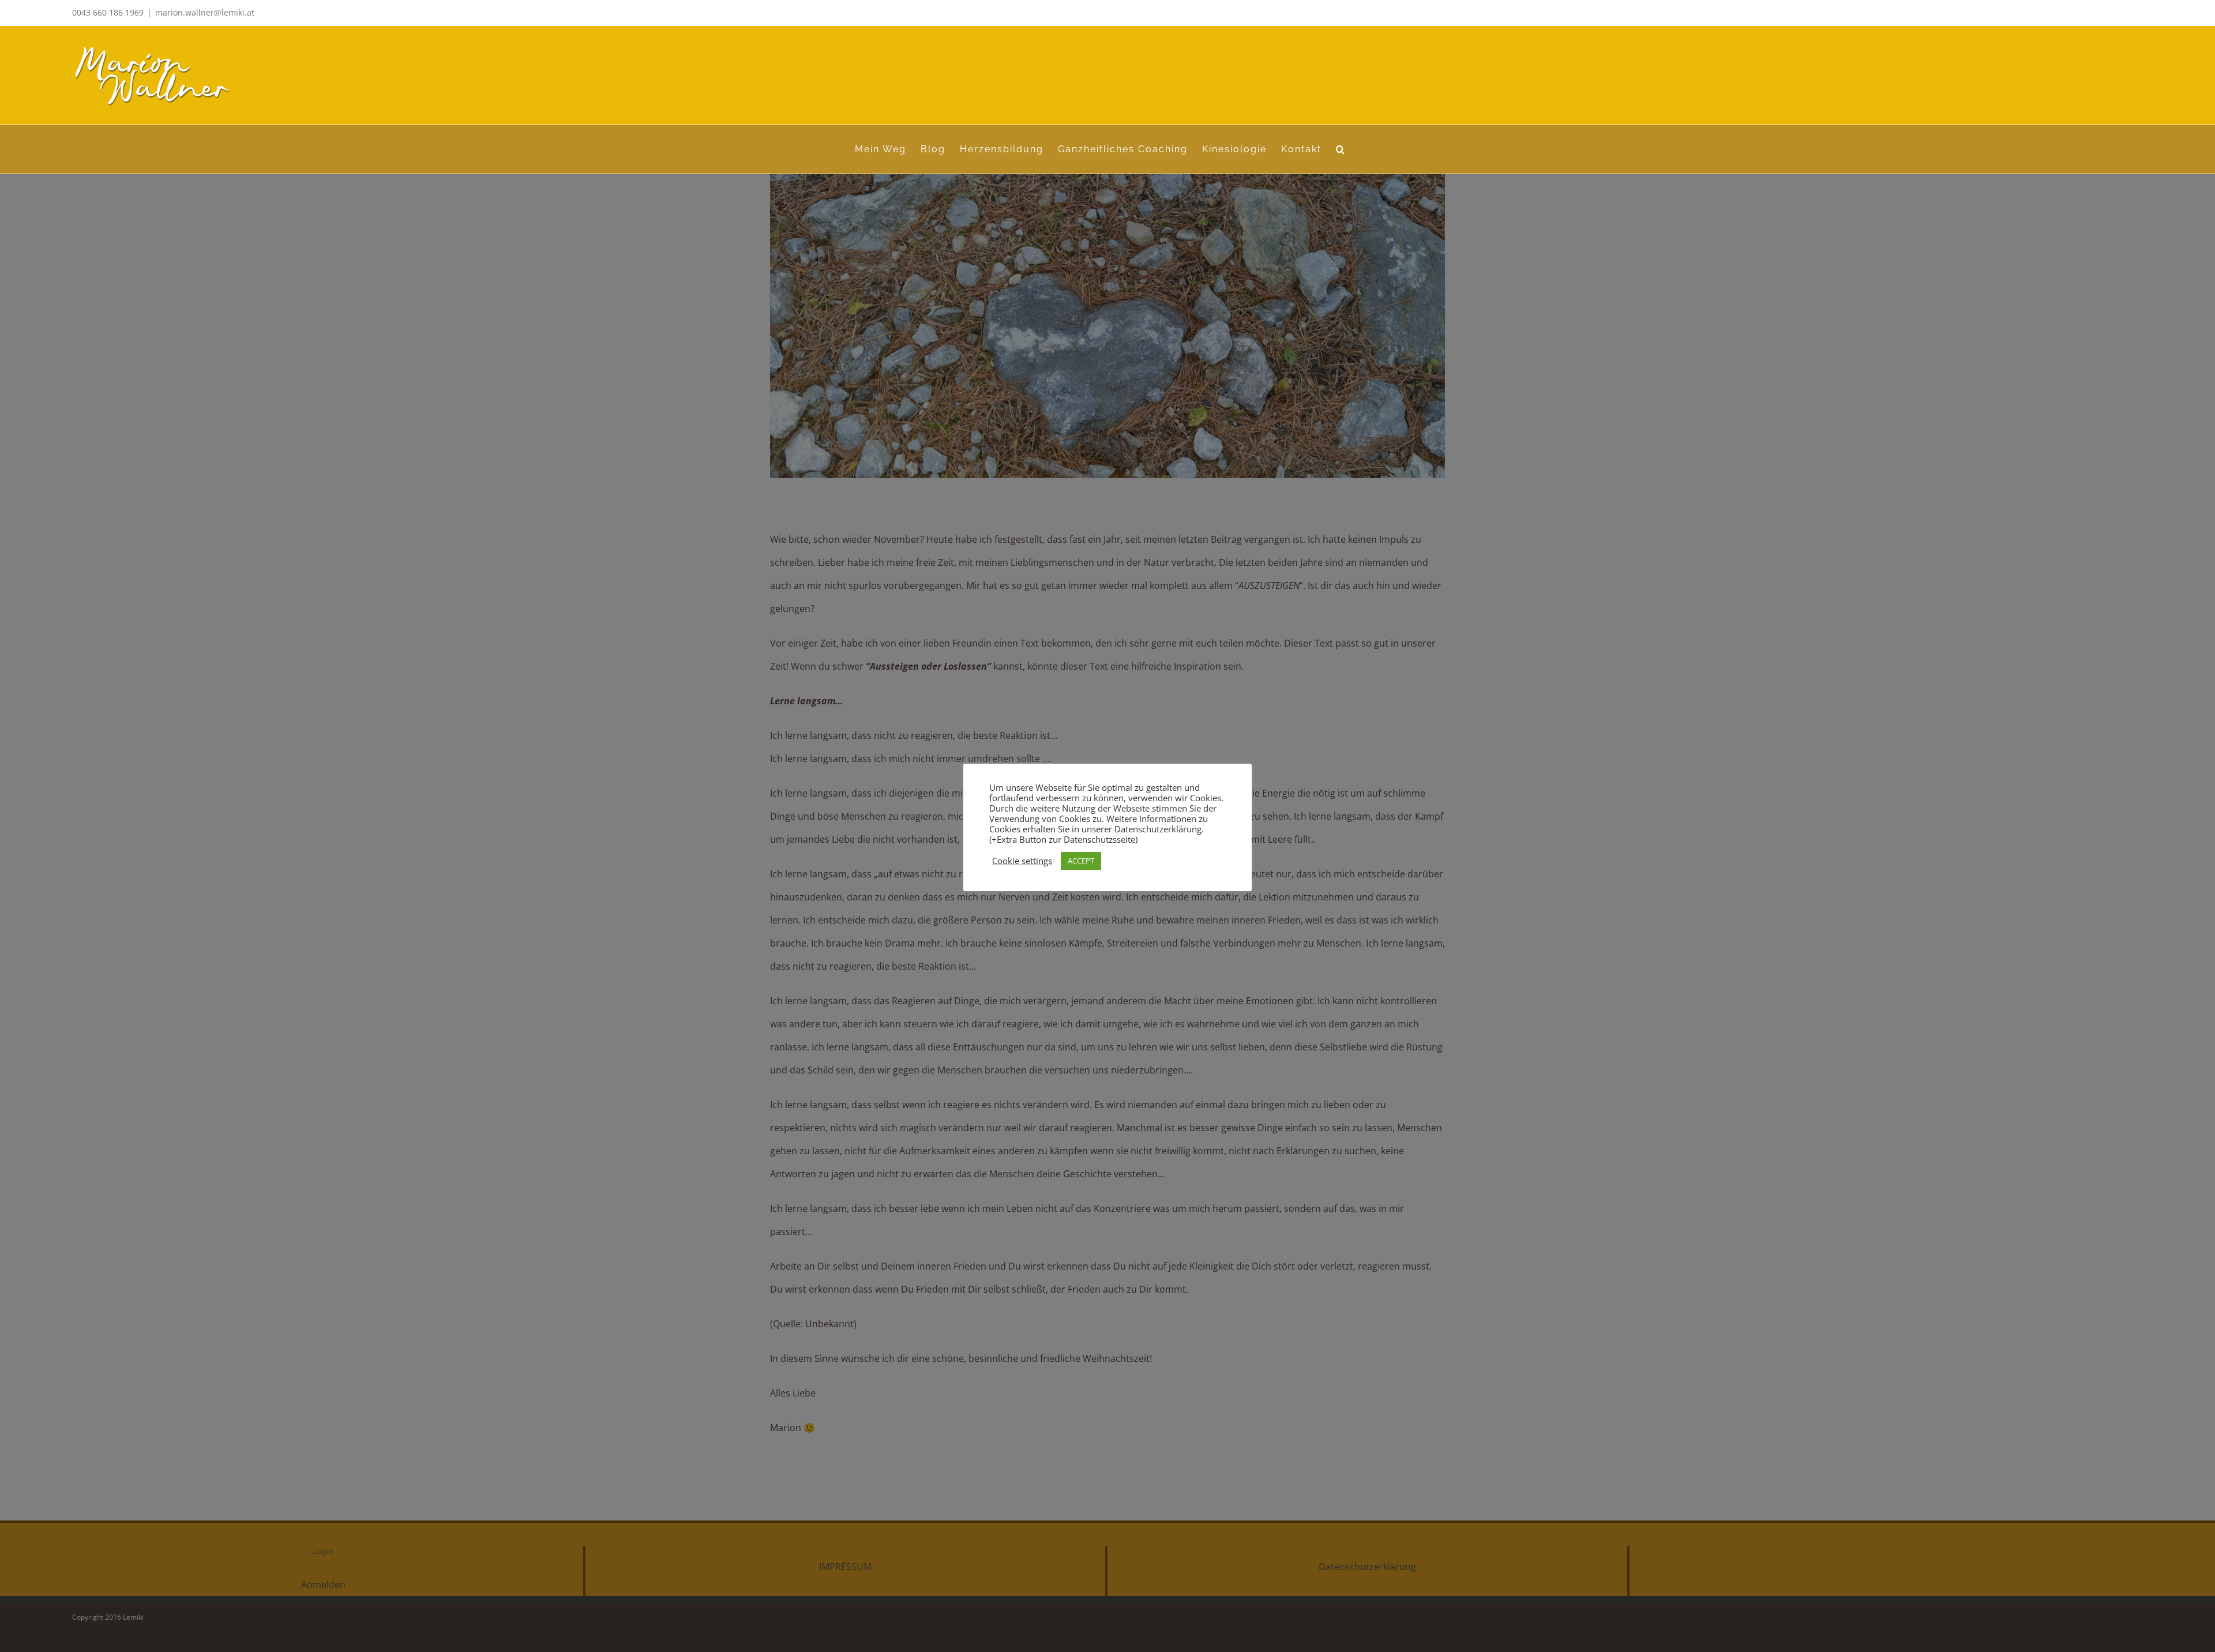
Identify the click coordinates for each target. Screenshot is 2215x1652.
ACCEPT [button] (1081, 861)
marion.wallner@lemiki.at (205, 12)
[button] (1341, 149)
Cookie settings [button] (1022, 861)
